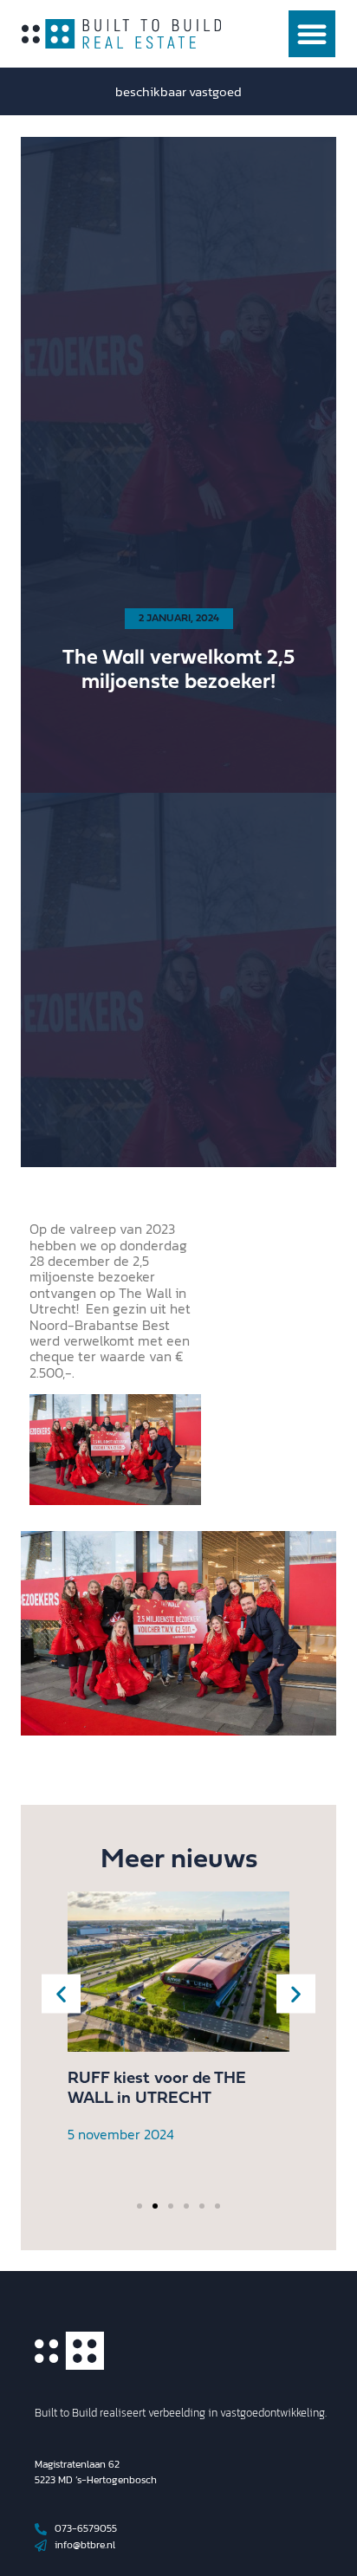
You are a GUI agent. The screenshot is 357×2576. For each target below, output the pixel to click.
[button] (312, 34)
